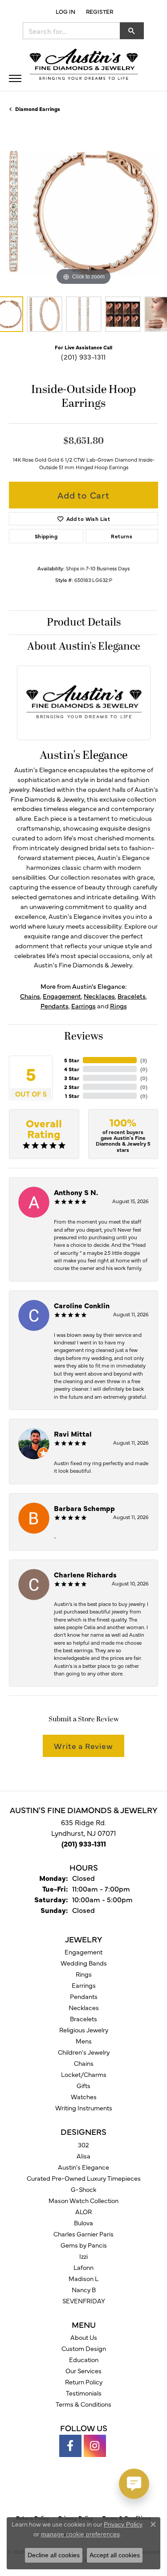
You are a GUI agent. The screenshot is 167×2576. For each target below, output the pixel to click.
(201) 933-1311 (83, 356)
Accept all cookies (115, 2555)
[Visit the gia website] (69, 2490)
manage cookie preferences (80, 2534)
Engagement (62, 996)
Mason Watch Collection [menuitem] (83, 2200)
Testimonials (84, 2393)
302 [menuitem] (83, 2145)
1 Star (72, 1096)
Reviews (83, 1036)
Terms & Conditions (83, 2404)
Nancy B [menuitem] (84, 2289)
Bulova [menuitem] (83, 2223)
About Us (84, 2337)
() (144, 1060)
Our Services (83, 2371)
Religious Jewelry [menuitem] (84, 2030)
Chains (30, 996)
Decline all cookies (54, 2555)
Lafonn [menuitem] (83, 2267)
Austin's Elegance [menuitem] (83, 2167)
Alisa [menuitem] (83, 2156)
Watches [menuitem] (84, 2097)
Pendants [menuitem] (84, 1996)
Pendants (55, 1006)
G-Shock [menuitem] (83, 2189)
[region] (83, 213)
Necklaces (99, 996)
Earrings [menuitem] (84, 1985)
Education (84, 2359)
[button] (65, 11)
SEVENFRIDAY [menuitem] (84, 2301)
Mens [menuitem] (84, 2041)
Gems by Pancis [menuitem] (84, 2245)
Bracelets (132, 996)
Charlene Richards (85, 1574)
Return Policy (84, 2382)
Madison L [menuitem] (83, 2278)
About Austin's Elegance (84, 647)
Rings (118, 1006)
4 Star (72, 1069)
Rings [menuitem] (84, 1974)
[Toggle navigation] (15, 78)
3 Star (72, 1078)
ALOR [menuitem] (83, 2212)
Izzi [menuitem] (83, 2256)
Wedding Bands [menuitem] (84, 1963)
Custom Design (84, 2348)
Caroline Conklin (82, 1305)
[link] (99, 11)
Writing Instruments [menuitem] (84, 2108)
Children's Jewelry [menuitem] (84, 2052)
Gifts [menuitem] (83, 2085)
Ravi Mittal (73, 1433)
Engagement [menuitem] (83, 1952)
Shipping (46, 536)
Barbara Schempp (84, 1508)
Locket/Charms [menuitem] (84, 2074)
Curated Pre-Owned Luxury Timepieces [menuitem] (84, 2178)
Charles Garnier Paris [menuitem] (83, 2234)
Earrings (83, 1006)
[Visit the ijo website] (99, 2490)
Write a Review (83, 1746)
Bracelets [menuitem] (83, 2019)
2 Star (72, 1087)
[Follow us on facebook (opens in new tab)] (70, 2446)
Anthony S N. (76, 1192)
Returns (122, 536)
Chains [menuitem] (84, 2063)
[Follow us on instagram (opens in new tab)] (95, 2446)
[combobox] (71, 31)
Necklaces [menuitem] (84, 2007)
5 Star (72, 1060)
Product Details (84, 622)
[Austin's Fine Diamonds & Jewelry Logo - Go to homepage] (84, 65)
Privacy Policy (123, 2524)
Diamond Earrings (38, 109)
